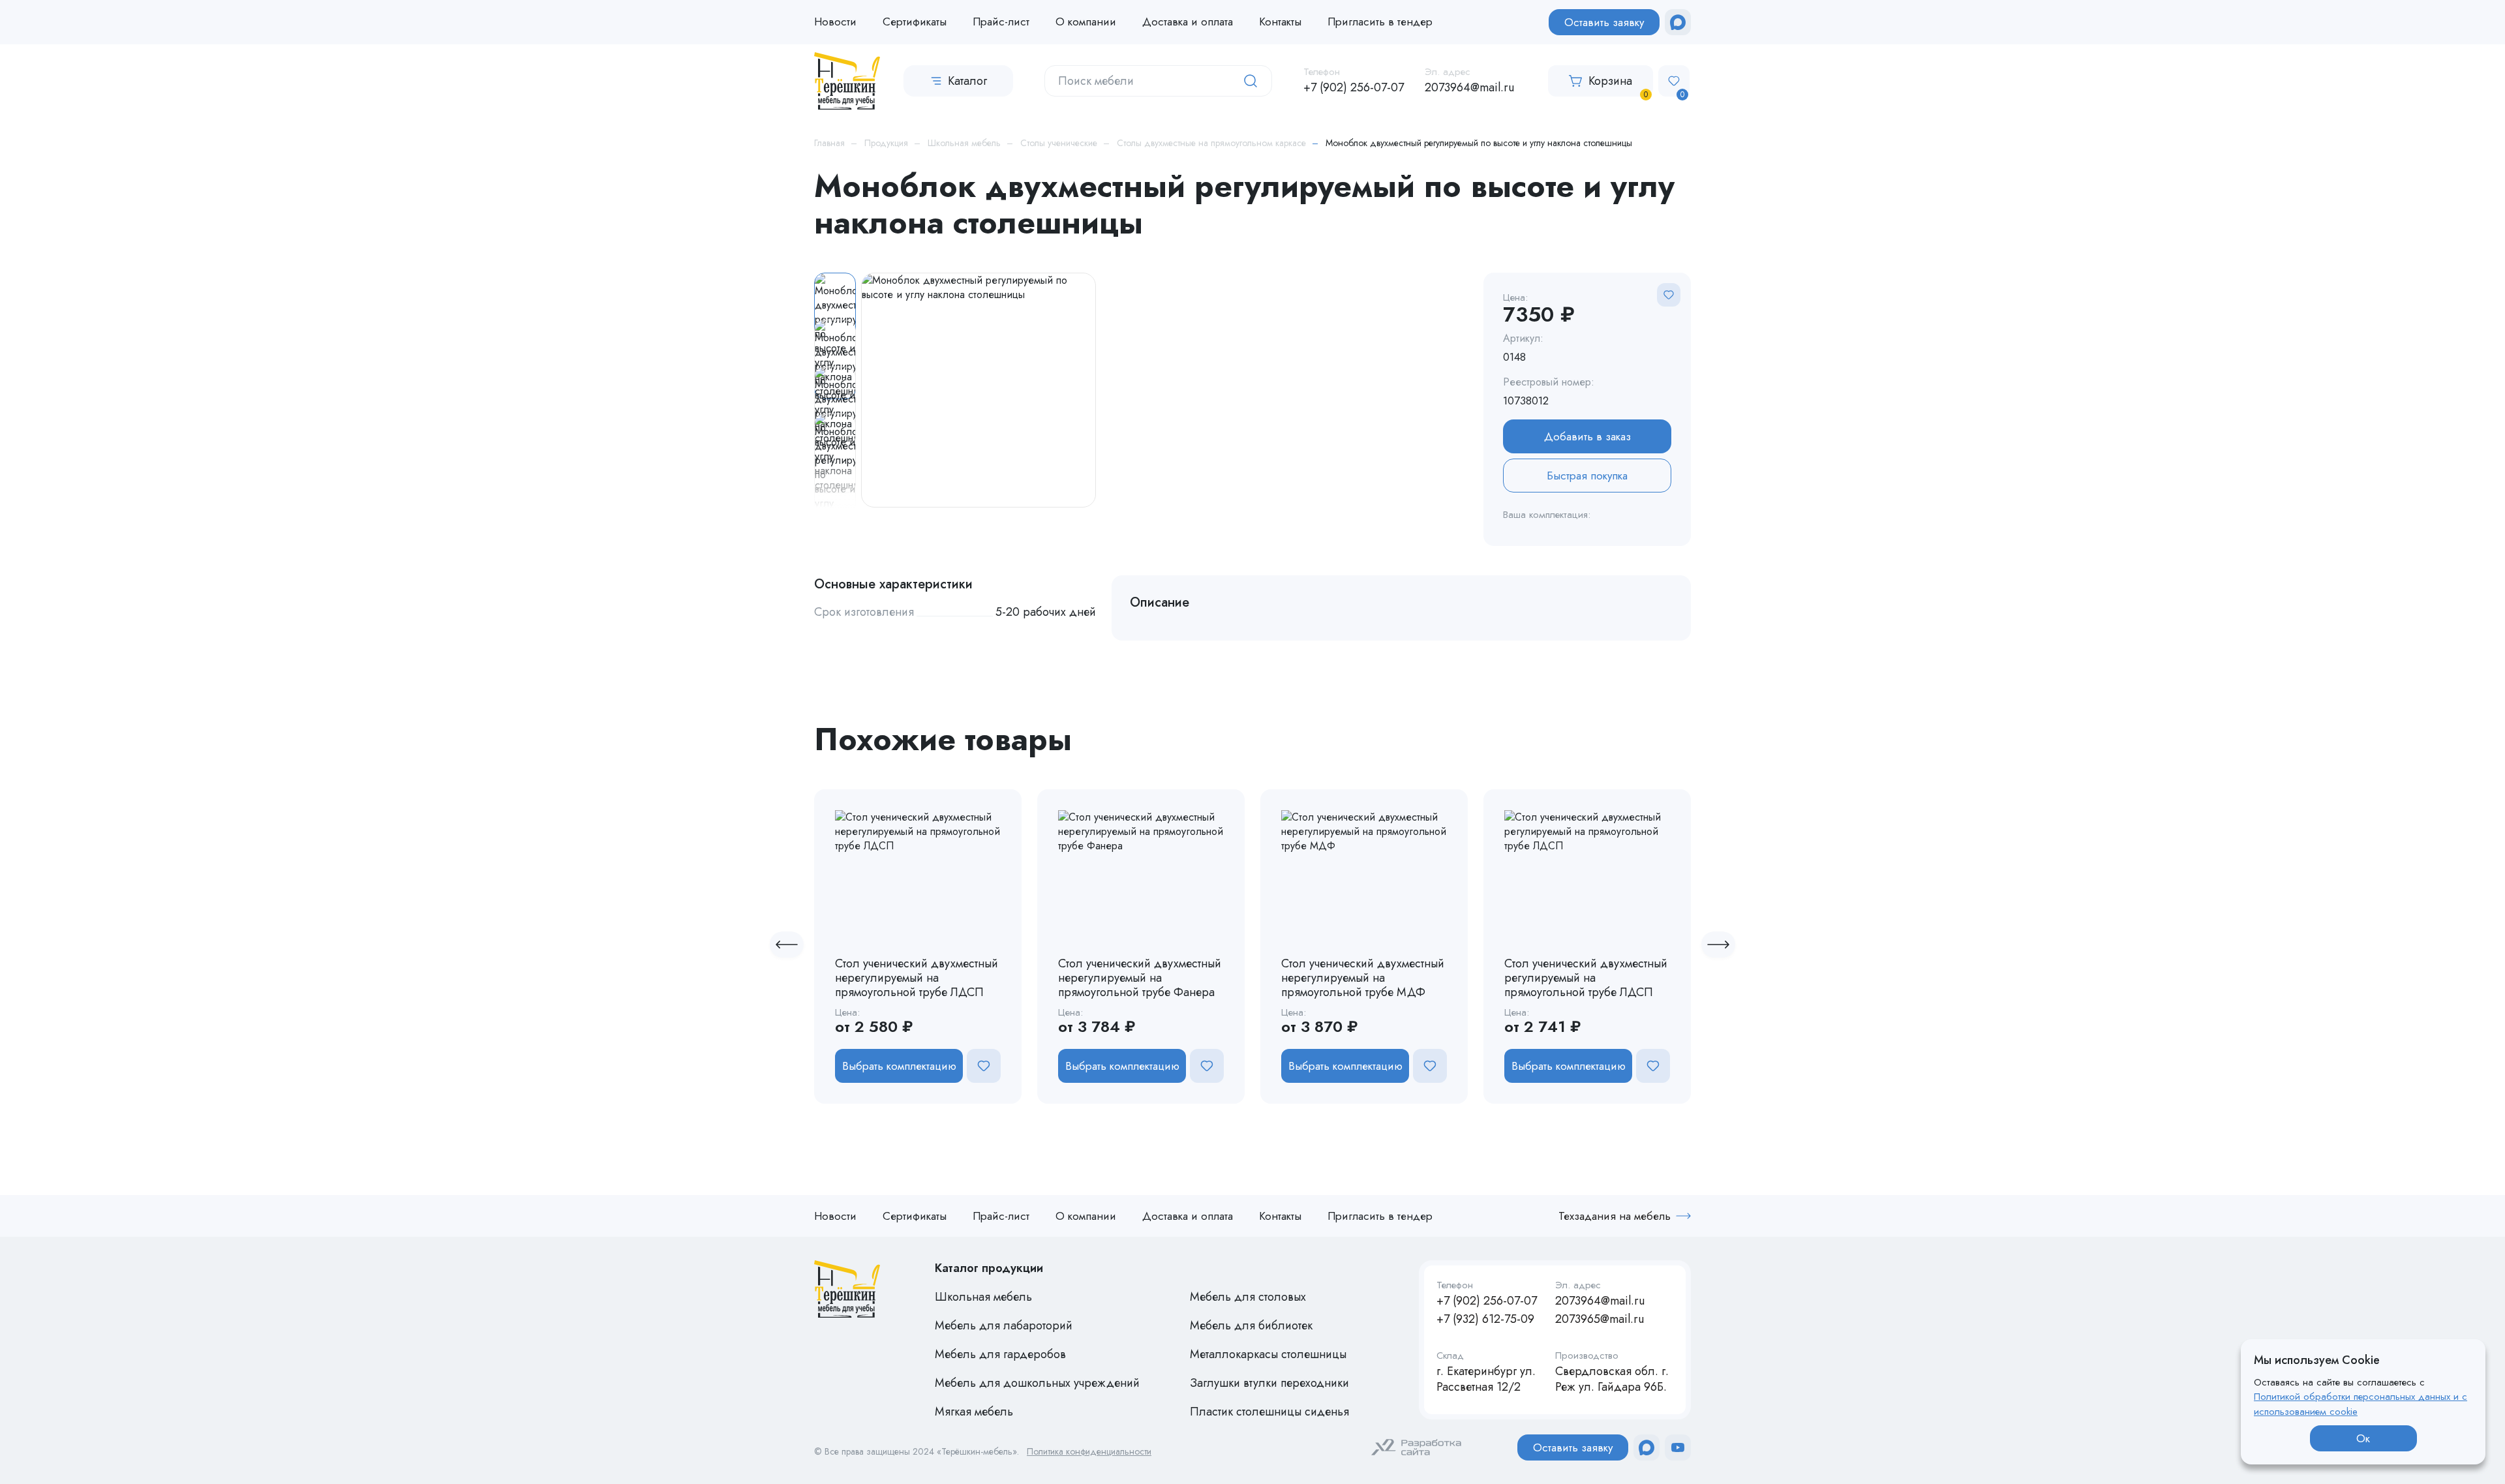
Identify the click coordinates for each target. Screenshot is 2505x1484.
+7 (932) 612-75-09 (1485, 1319)
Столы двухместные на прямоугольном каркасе (1211, 143)
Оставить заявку (1604, 22)
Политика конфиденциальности (1089, 1452)
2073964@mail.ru (1469, 87)
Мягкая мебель (974, 1412)
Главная (829, 143)
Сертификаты (915, 22)
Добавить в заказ (1587, 436)
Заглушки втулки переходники (1269, 1383)
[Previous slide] (787, 945)
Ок (2363, 1438)
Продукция (886, 143)
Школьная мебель (964, 143)
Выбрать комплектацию (899, 1066)
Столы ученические (1059, 143)
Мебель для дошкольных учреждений (1037, 1383)
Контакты (1280, 22)
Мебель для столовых (1248, 1297)
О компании (1086, 22)
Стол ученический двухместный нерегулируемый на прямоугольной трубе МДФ (1363, 978)
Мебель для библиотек (1251, 1325)
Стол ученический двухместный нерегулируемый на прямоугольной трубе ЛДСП (917, 978)
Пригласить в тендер (1380, 22)
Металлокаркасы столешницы (1268, 1354)
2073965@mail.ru (1600, 1319)
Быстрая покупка (1587, 476)
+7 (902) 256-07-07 (1354, 87)
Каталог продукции (989, 1268)
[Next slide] (1718, 945)
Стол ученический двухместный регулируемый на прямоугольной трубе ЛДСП (1586, 978)
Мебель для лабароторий (1004, 1325)
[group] (979, 390)
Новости (835, 22)
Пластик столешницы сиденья (1269, 1412)
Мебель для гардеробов (1000, 1354)
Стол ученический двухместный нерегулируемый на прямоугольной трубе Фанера (1140, 978)
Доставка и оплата (1188, 22)
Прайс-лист (1001, 22)
